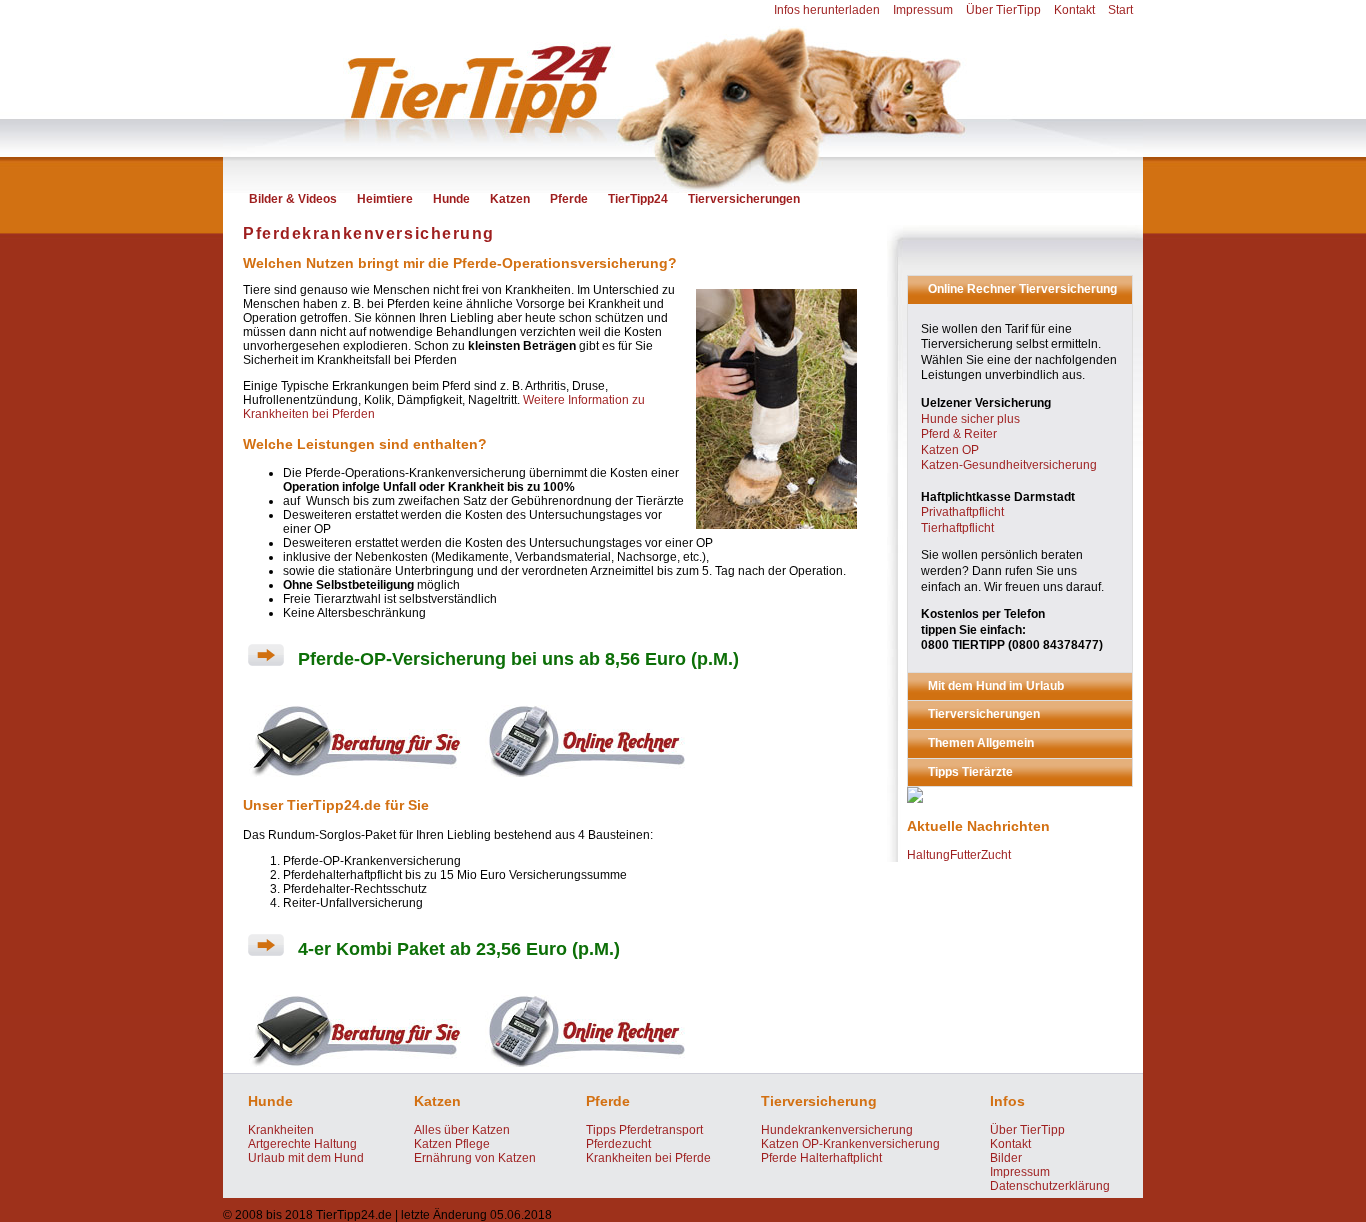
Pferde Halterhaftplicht (821, 1158)
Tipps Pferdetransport (644, 1130)
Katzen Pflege (452, 1144)
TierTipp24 (638, 199)
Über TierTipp (1003, 10)
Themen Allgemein (981, 743)
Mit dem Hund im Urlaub (996, 686)
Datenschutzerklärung (1050, 1186)
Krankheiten (281, 1130)
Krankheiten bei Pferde (648, 1158)
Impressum (923, 10)
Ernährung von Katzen (475, 1158)
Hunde (451, 199)
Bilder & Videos (293, 199)
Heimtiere (385, 199)
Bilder (1006, 1158)
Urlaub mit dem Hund (306, 1158)
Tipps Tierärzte (970, 772)
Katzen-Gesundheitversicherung (1009, 465)
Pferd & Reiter (959, 434)
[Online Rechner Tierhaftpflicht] (585, 779)
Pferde (569, 199)
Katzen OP (950, 450)
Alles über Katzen (462, 1130)
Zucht (996, 855)
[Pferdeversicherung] (915, 799)
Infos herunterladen (827, 10)
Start (1120, 10)
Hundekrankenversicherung (837, 1130)
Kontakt (1074, 10)
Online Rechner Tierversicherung (1022, 289)
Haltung (928, 855)
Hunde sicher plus (970, 419)
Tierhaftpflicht (957, 528)
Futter (965, 855)
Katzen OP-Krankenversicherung (850, 1144)
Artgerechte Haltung (302, 1144)
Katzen (510, 199)
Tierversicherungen (744, 199)
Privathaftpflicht (962, 512)
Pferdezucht (618, 1144)
